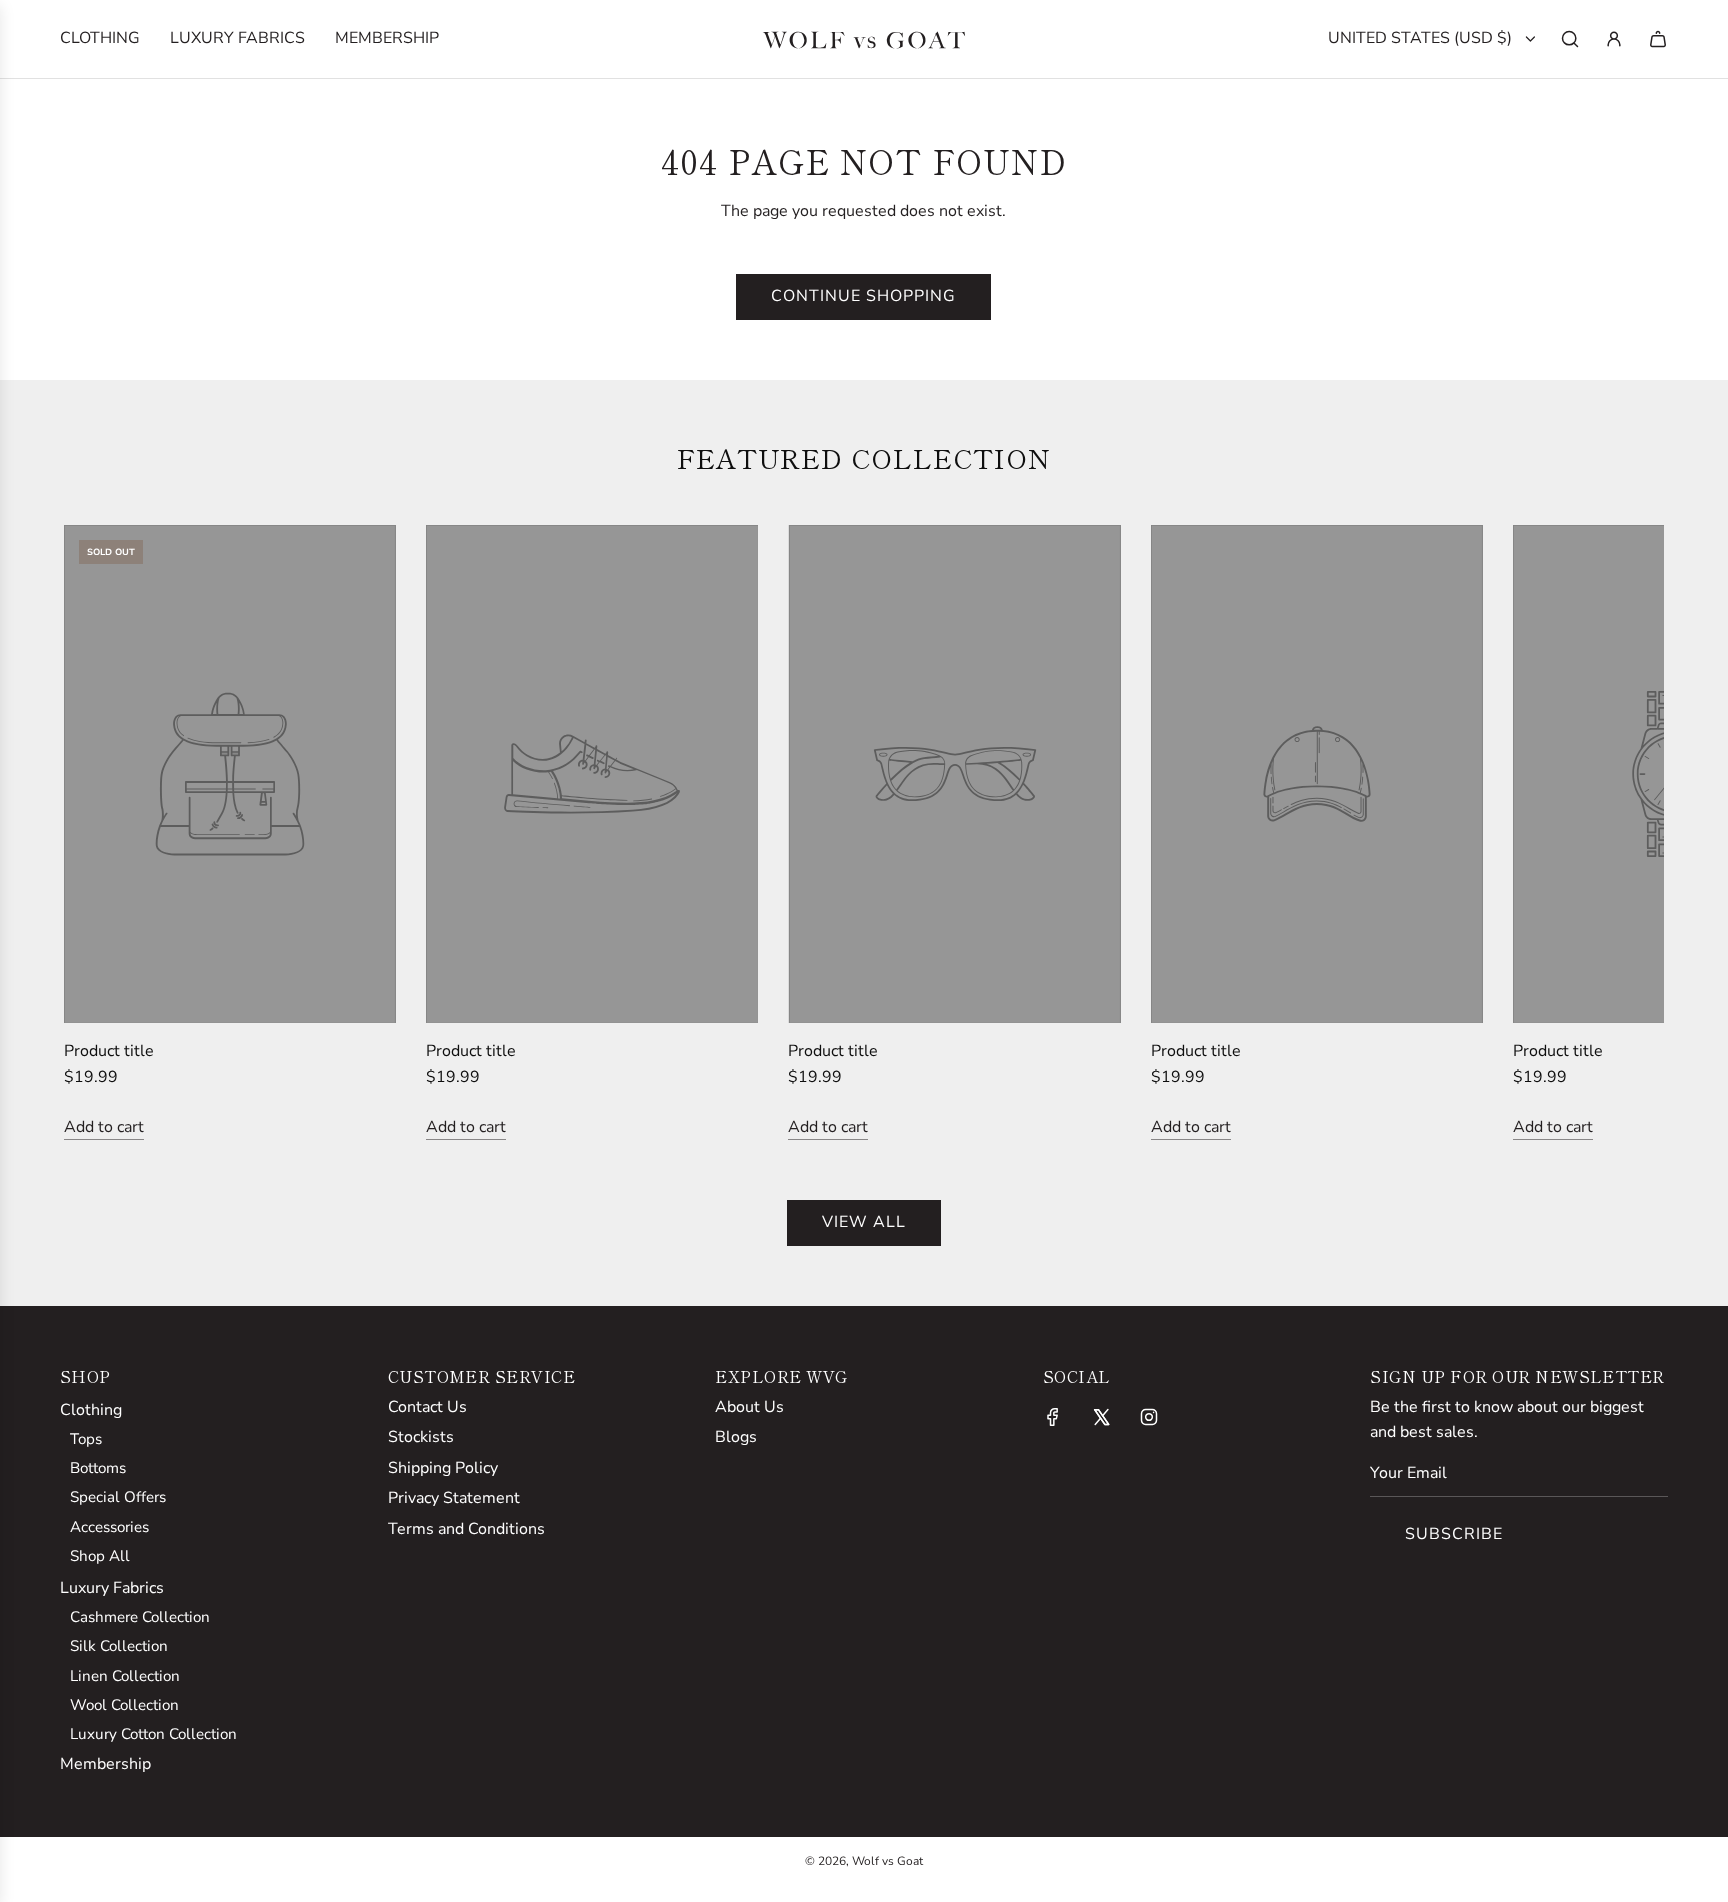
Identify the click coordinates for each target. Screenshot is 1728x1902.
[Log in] (1614, 39)
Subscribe (1454, 1534)
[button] (101, 833)
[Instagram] (1149, 1417)
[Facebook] (1053, 1417)
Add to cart (104, 1127)
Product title (109, 1051)
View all (864, 1222)
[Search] (1570, 39)
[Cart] (1658, 39)
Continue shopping (863, 296)
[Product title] (230, 774)
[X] (1101, 1417)
